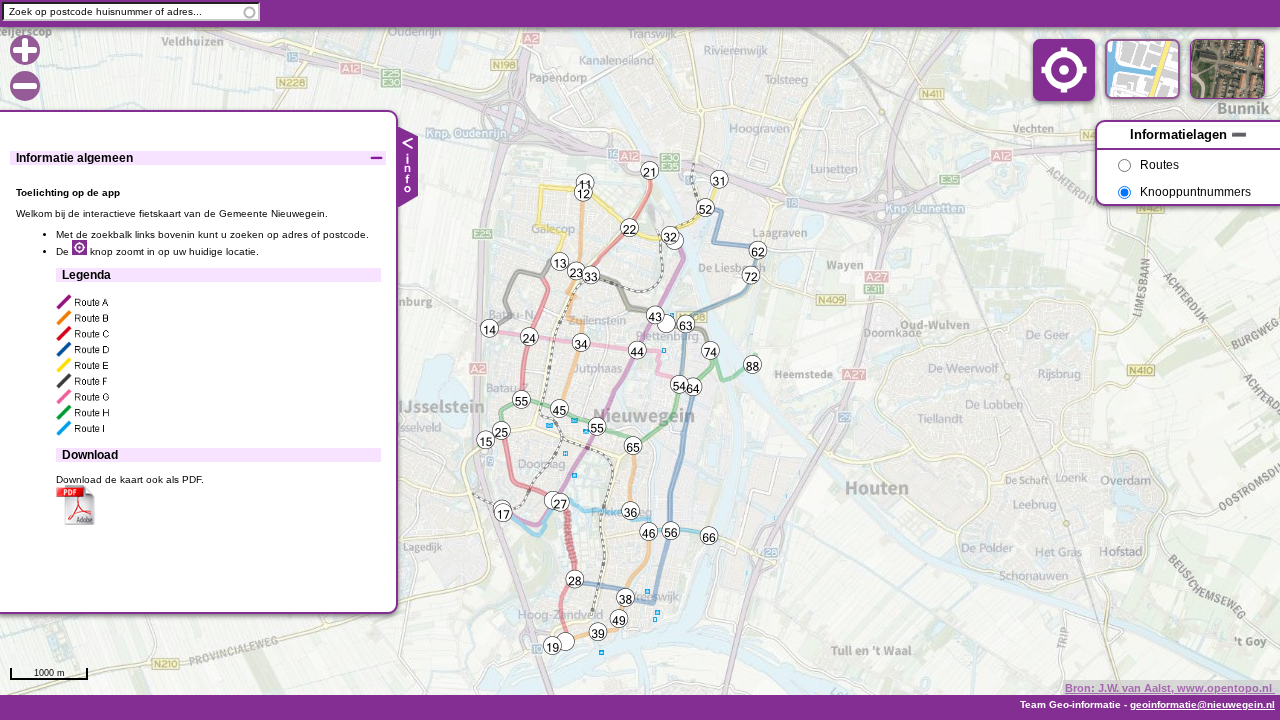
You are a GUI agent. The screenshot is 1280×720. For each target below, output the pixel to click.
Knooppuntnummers (1195, 192)
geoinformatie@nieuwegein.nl (1202, 704)
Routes (1159, 165)
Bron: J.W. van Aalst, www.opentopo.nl (1170, 688)
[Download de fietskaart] (76, 521)
